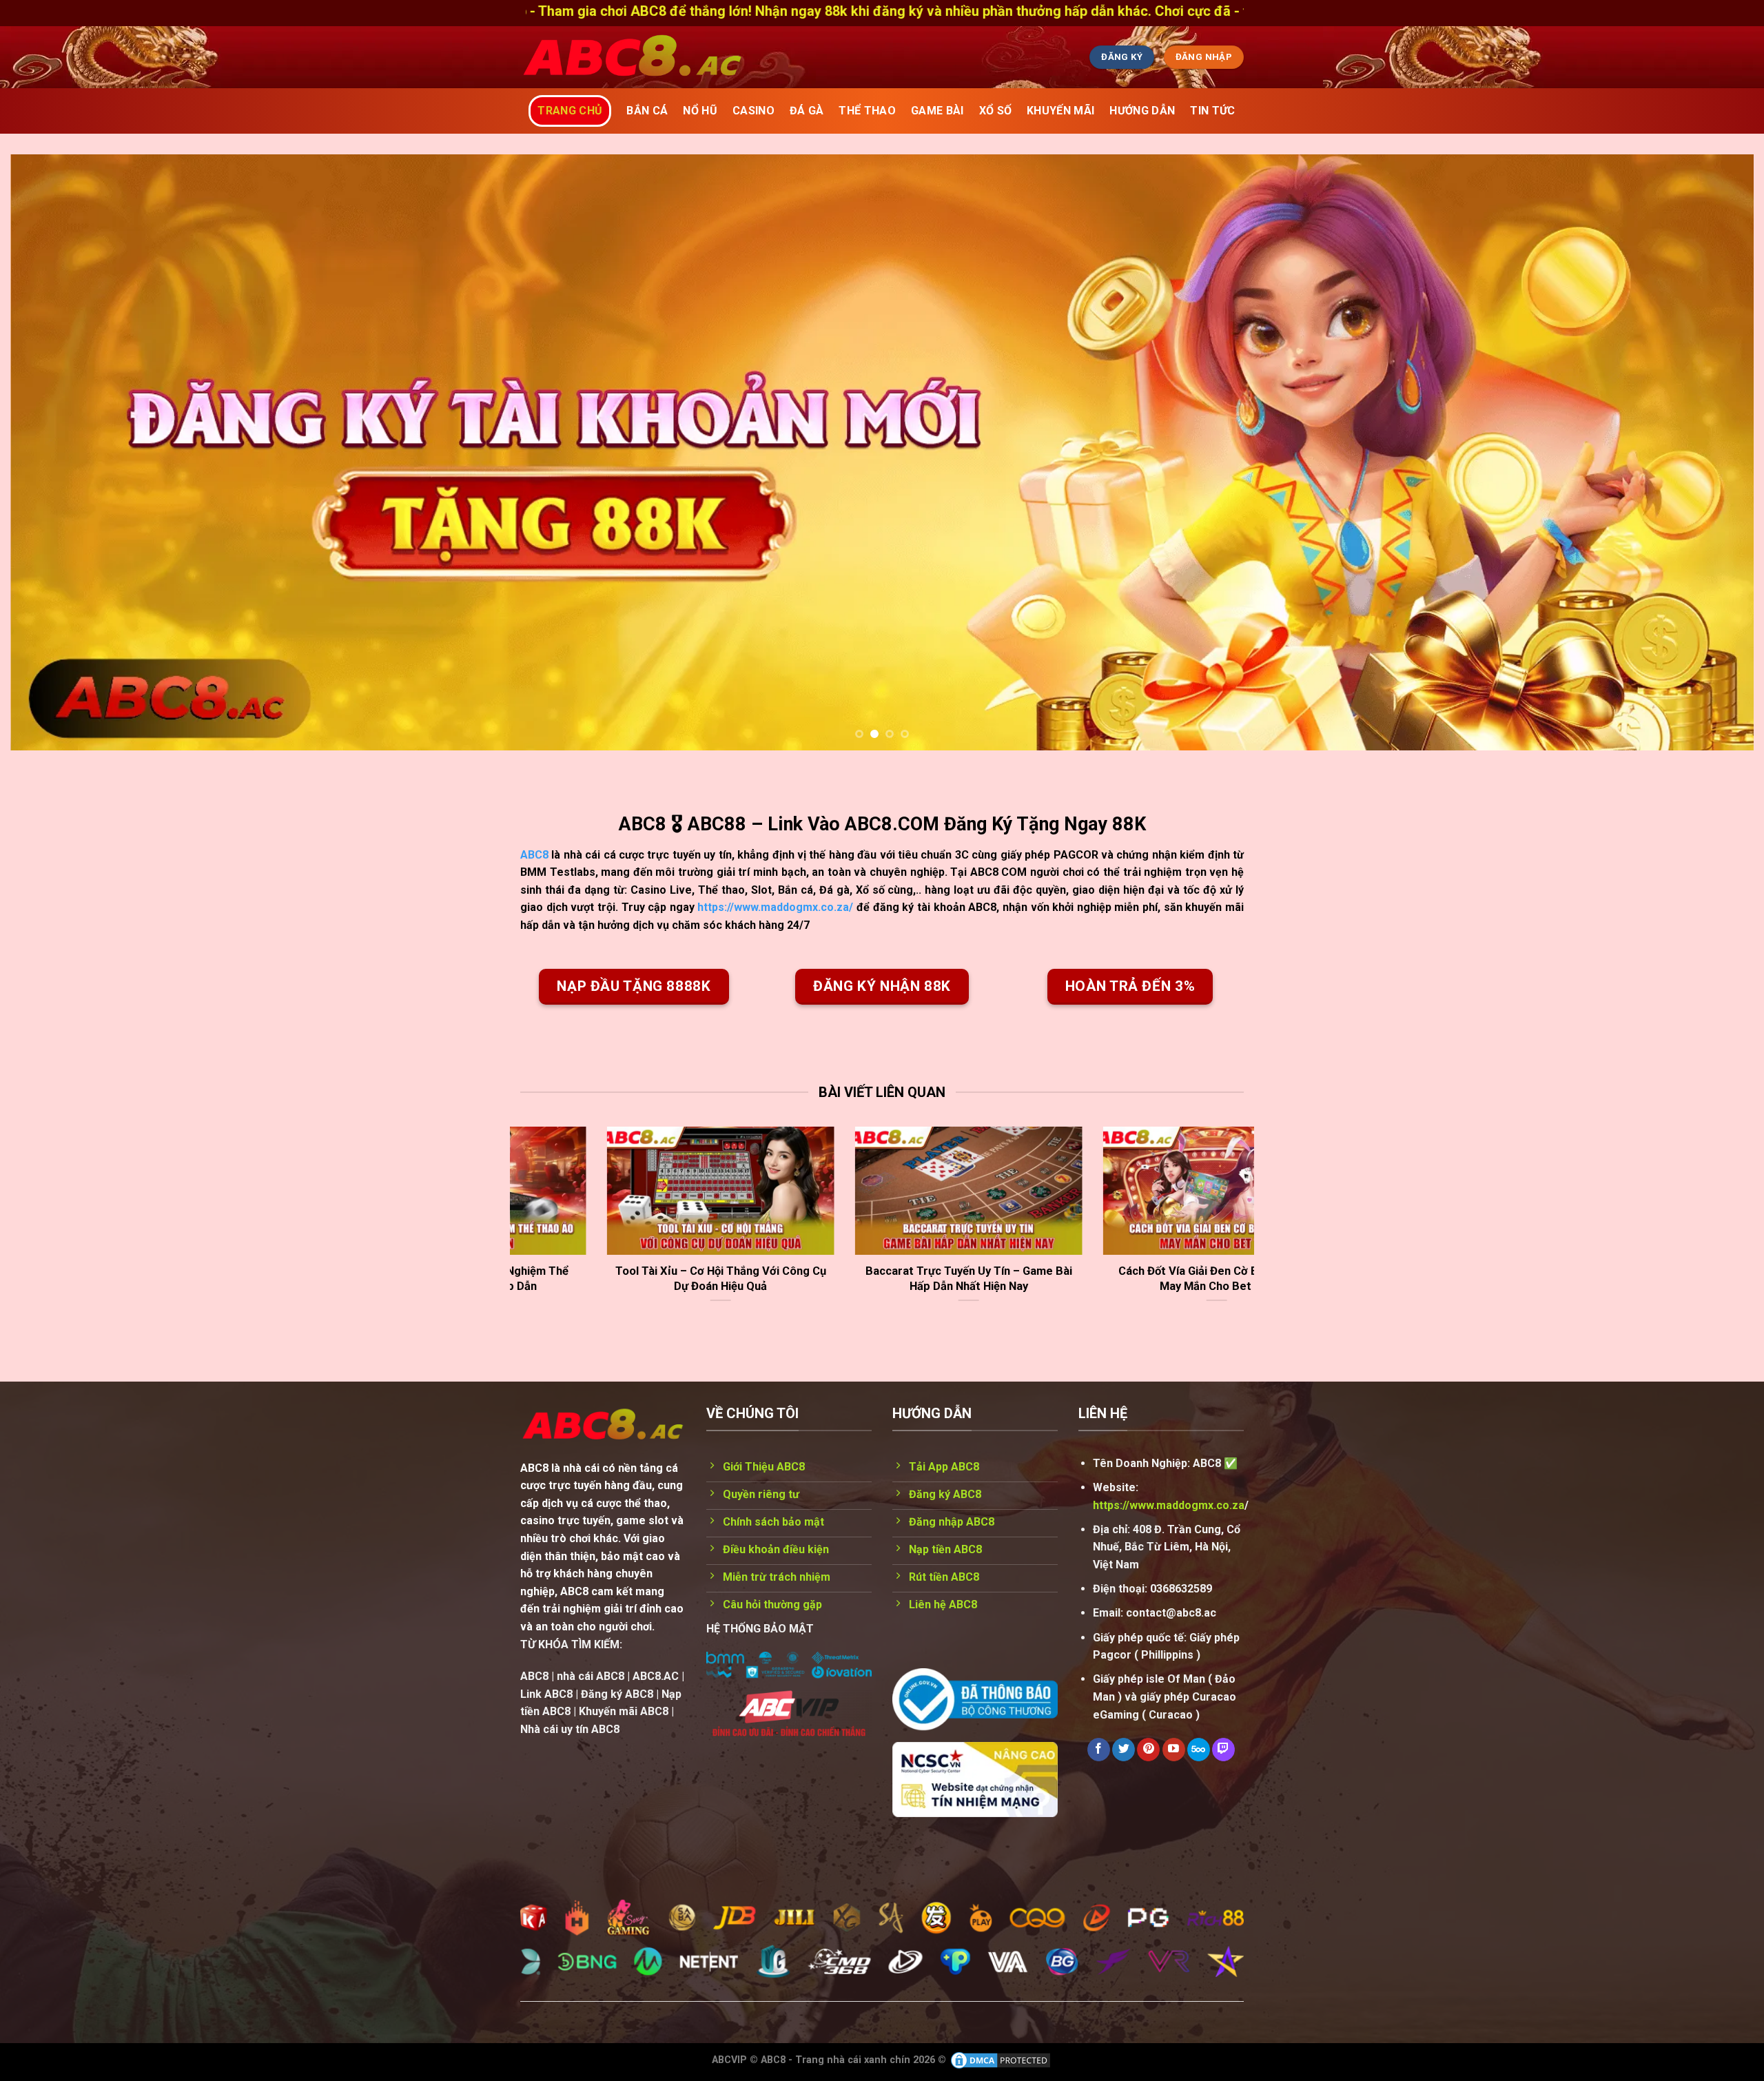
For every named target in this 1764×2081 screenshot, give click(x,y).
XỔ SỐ (996, 111)
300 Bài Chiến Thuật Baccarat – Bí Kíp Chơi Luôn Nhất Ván (1085, 1279)
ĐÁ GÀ (807, 111)
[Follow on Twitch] (1223, 1750)
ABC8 (534, 855)
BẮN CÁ (647, 111)
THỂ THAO (867, 111)
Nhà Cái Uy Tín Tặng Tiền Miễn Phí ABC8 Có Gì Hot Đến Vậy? (589, 1279)
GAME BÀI (937, 111)
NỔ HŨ (700, 111)
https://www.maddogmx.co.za (1169, 1505)
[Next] (1701, 452)
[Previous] (63, 452)
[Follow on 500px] (1199, 1750)
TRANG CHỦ (570, 111)
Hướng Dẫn (1142, 111)
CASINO (753, 111)
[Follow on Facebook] (1099, 1750)
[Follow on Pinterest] (1148, 1750)
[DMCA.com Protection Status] (1001, 2060)
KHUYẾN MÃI (1060, 111)
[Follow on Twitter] (1124, 1750)
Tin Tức (1212, 111)
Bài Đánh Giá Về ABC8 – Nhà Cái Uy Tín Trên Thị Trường (837, 1279)
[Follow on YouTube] (1174, 1750)
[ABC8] (761, 57)
